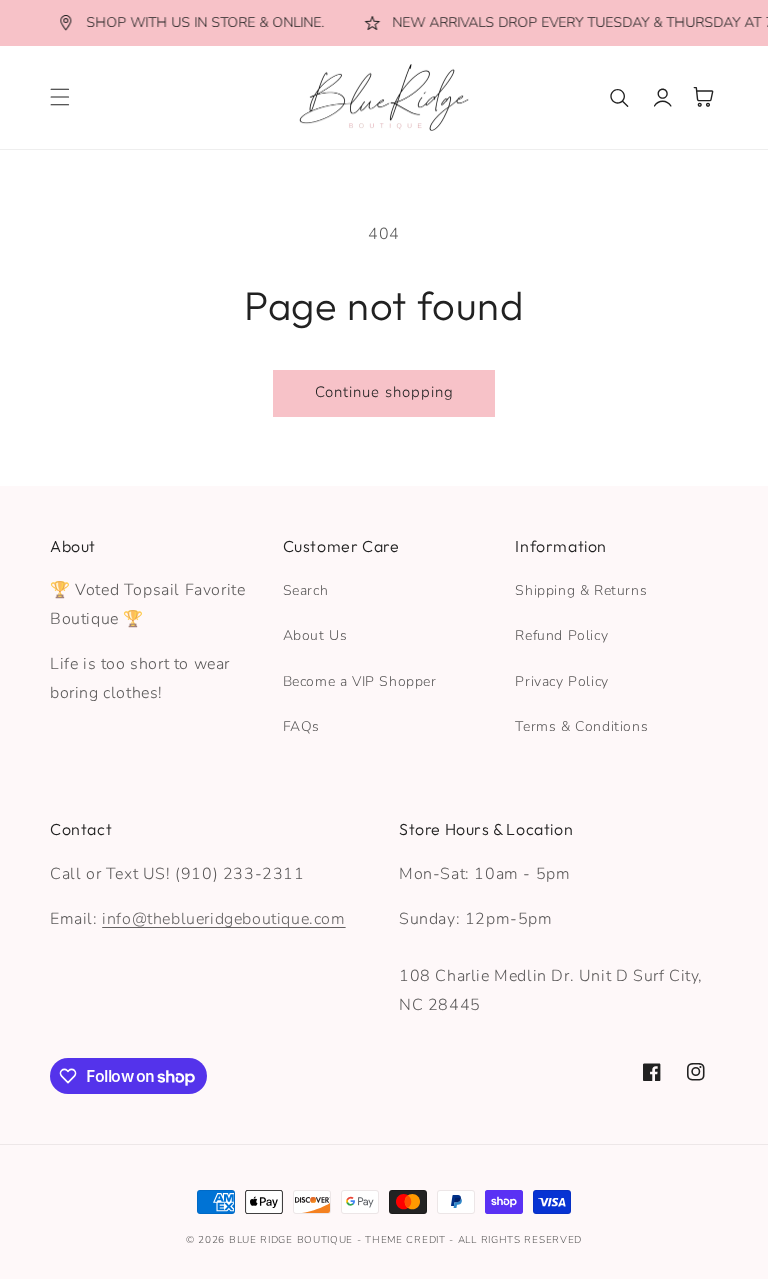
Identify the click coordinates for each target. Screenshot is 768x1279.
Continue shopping (384, 392)
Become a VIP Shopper (360, 681)
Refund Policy (561, 635)
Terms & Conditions (581, 726)
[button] (60, 97)
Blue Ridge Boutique (291, 1240)
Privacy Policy (561, 681)
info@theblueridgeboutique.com (223, 919)
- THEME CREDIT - (407, 1240)
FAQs (301, 726)
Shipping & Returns (581, 590)
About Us (315, 635)
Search (306, 590)
